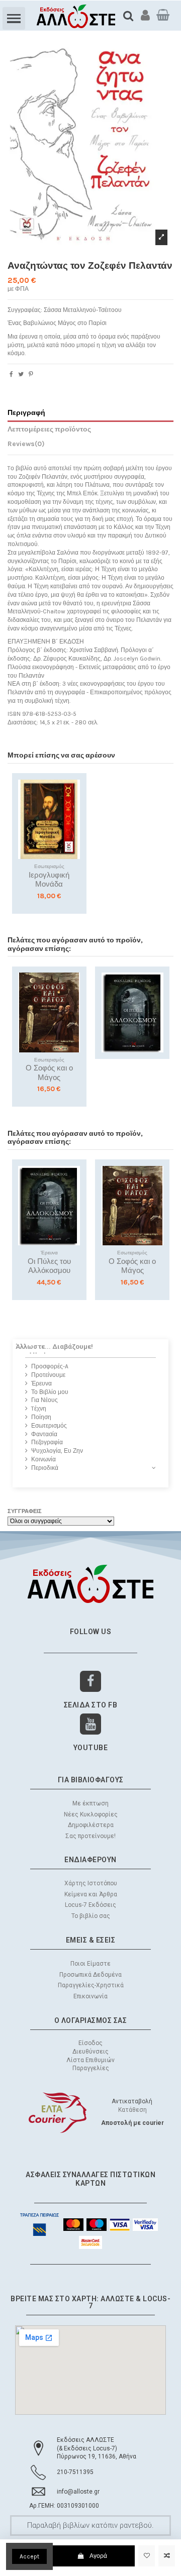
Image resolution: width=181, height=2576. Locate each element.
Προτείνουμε (48, 1375)
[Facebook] (91, 1682)
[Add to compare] (167, 2556)
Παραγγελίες (91, 2068)
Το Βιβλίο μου (50, 1392)
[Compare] (73, 810)
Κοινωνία (43, 1459)
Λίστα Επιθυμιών (90, 2060)
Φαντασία (44, 1434)
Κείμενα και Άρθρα (91, 1894)
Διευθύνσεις (90, 2052)
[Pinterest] (31, 374)
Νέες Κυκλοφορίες (91, 1814)
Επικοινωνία (90, 1996)
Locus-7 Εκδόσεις (90, 1905)
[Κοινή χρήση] (11, 374)
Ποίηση (41, 1417)
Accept (29, 2556)
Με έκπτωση (90, 1803)
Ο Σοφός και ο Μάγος (49, 1073)
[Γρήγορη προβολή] (73, 826)
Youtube (91, 1748)
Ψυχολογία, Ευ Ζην (57, 1451)
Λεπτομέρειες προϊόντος (49, 429)
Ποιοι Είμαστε (90, 1964)
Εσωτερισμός (49, 1426)
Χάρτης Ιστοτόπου (91, 1883)
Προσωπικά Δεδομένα (90, 1975)
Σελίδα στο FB (91, 1705)
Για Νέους (44, 1400)
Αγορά (98, 2556)
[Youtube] (91, 1724)
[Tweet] (21, 374)
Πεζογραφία (47, 1442)
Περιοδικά (45, 1468)
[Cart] (163, 15)
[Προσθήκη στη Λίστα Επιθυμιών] (73, 793)
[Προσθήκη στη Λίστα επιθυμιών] (147, 2556)
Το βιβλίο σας (91, 1916)
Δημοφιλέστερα (91, 1825)
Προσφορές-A (50, 1366)
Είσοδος (90, 2043)
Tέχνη (39, 1409)
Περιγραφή (26, 412)
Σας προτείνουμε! (90, 1836)
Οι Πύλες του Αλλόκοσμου (49, 1266)
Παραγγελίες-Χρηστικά (91, 1985)
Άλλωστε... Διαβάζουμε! (54, 1346)
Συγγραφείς (25, 1511)
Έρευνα (41, 1383)
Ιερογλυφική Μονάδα (49, 880)
